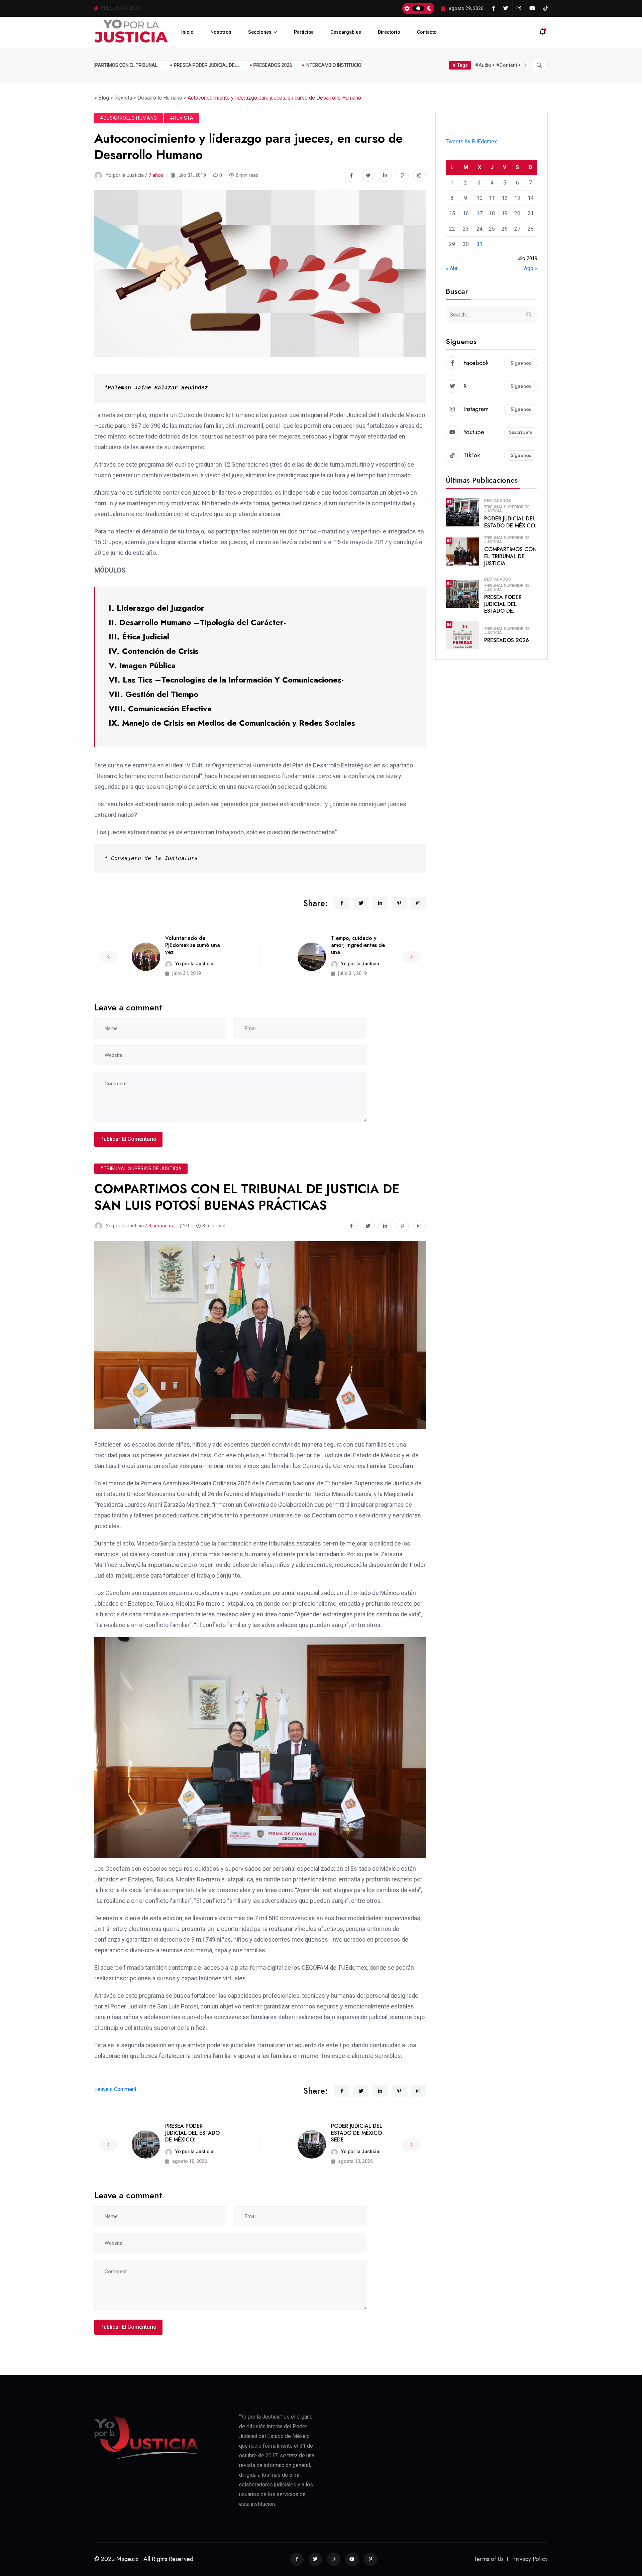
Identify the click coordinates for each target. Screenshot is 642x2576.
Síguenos (521, 363)
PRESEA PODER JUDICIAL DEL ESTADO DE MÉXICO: (192, 2133)
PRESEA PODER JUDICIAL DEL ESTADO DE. (503, 604)
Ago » (531, 268)
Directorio (389, 32)
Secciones (260, 32)
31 (479, 244)
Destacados (498, 501)
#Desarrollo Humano (129, 118)
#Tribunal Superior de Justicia (141, 1169)
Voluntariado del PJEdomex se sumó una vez (193, 945)
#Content (507, 65)
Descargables (346, 32)
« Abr (452, 268)
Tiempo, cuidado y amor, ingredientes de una (358, 945)
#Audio (483, 65)
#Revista (182, 118)
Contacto (427, 32)
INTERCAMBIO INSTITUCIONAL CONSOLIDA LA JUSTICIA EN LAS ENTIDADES (186, 8)
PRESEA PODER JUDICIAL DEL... (173, 65)
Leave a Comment (115, 2089)
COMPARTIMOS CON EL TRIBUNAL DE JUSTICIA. (510, 556)
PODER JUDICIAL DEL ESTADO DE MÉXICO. (510, 522)
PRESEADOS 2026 (239, 65)
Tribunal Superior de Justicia (507, 509)
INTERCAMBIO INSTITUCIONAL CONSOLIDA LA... (322, 65)
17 (479, 213)
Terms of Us (489, 2559)
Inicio (187, 32)
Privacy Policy (530, 2559)
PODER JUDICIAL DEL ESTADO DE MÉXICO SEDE (357, 2133)
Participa (304, 32)
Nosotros (221, 32)
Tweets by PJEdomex (471, 142)
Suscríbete (521, 432)
